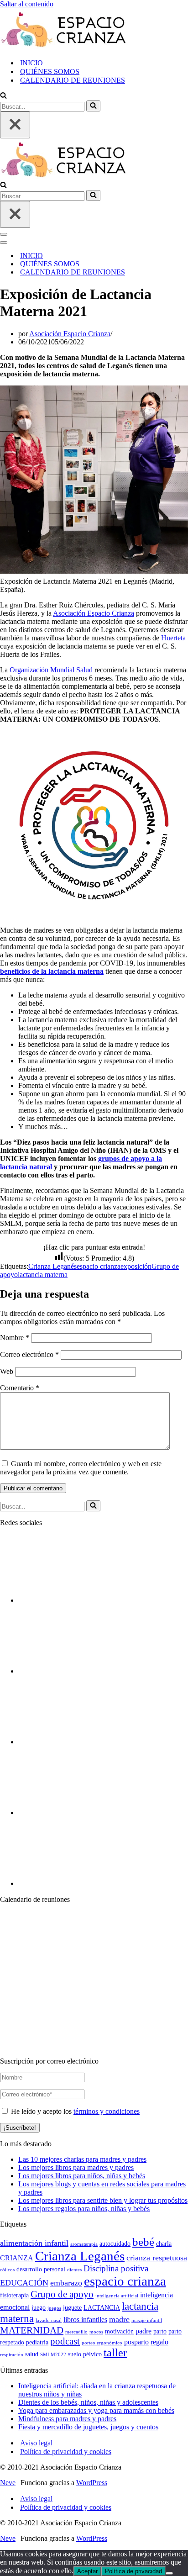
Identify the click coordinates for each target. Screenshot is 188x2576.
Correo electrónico (29, 1354)
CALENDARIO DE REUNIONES (73, 80)
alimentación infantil (34, 2243)
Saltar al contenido (27, 4)
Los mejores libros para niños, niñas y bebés (82, 2176)
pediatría (37, 2342)
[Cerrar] (15, 125)
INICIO (31, 63)
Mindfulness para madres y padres (67, 2419)
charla (164, 2244)
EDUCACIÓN (24, 2283)
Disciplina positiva (116, 2268)
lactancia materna (43, 1275)
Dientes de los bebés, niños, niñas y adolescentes (88, 2402)
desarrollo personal (41, 2269)
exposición (136, 1266)
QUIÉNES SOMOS (50, 71)
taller (115, 2353)
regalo (159, 2342)
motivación (119, 2331)
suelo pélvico (85, 2354)
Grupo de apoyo (62, 2294)
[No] (169, 2573)
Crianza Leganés (52, 1266)
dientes (74, 2270)
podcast (65, 2341)
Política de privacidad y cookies (66, 2452)
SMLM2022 (53, 2355)
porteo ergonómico (102, 2343)
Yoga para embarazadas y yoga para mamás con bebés (96, 2410)
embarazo (66, 2283)
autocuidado (115, 2244)
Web (7, 1371)
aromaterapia (84, 2244)
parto (160, 2331)
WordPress (92, 2483)
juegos (54, 2308)
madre (119, 2319)
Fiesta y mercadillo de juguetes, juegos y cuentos (88, 2427)
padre (144, 2331)
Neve (8, 2483)
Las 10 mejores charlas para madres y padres (82, 2159)
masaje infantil (147, 2320)
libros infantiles (85, 2320)
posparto (136, 2342)
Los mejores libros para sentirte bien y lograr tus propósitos (103, 2200)
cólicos (7, 2270)
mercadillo (76, 2332)
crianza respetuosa (157, 2258)
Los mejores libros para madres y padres (76, 2167)
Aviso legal (36, 2443)
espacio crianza (99, 1266)
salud (32, 2354)
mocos (96, 2332)
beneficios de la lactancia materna (52, 971)
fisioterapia (14, 2295)
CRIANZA (17, 2258)
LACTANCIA (102, 2308)
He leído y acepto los (74, 2111)
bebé (143, 2242)
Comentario (20, 1388)
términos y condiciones (107, 2111)
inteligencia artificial (117, 2296)
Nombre (15, 1338)
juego (39, 2308)
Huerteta (173, 638)
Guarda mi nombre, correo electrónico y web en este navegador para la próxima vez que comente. (81, 1468)
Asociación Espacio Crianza (70, 334)
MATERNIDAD (32, 2330)
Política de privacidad (133, 2571)
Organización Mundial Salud (51, 670)
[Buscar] (3, 96)
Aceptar (87, 2571)
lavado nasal (49, 2320)
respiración (12, 2355)
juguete (72, 2308)
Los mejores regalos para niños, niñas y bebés (84, 2209)
